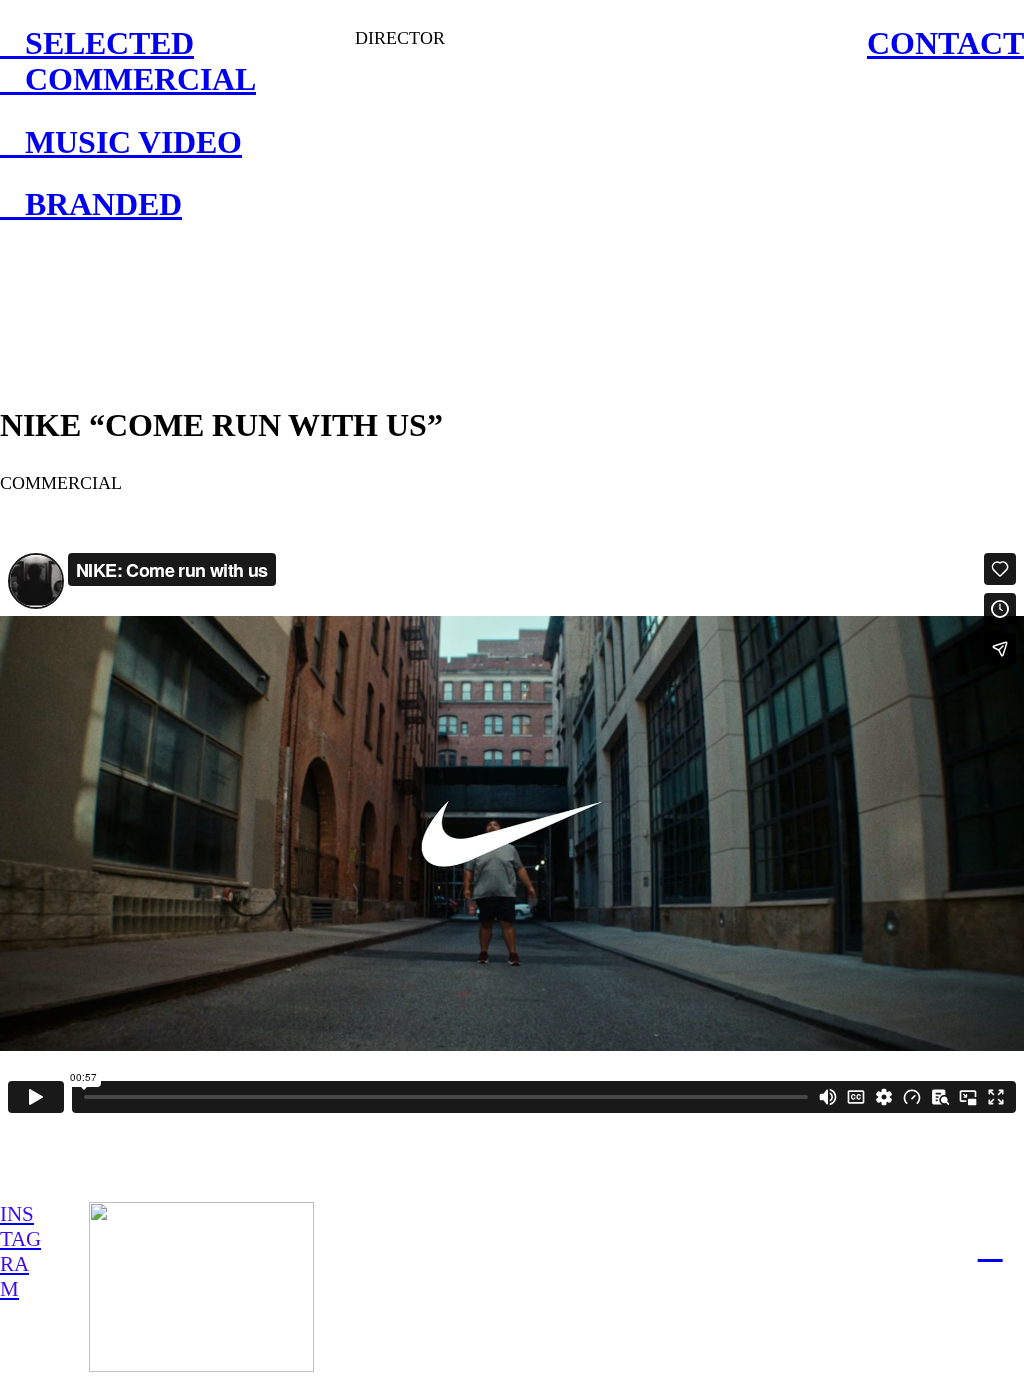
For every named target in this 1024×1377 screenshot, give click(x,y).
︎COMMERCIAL (128, 79)
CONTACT (945, 43)
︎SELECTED (97, 43)
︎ (990, 1246)
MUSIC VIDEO (121, 142)
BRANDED (91, 204)
